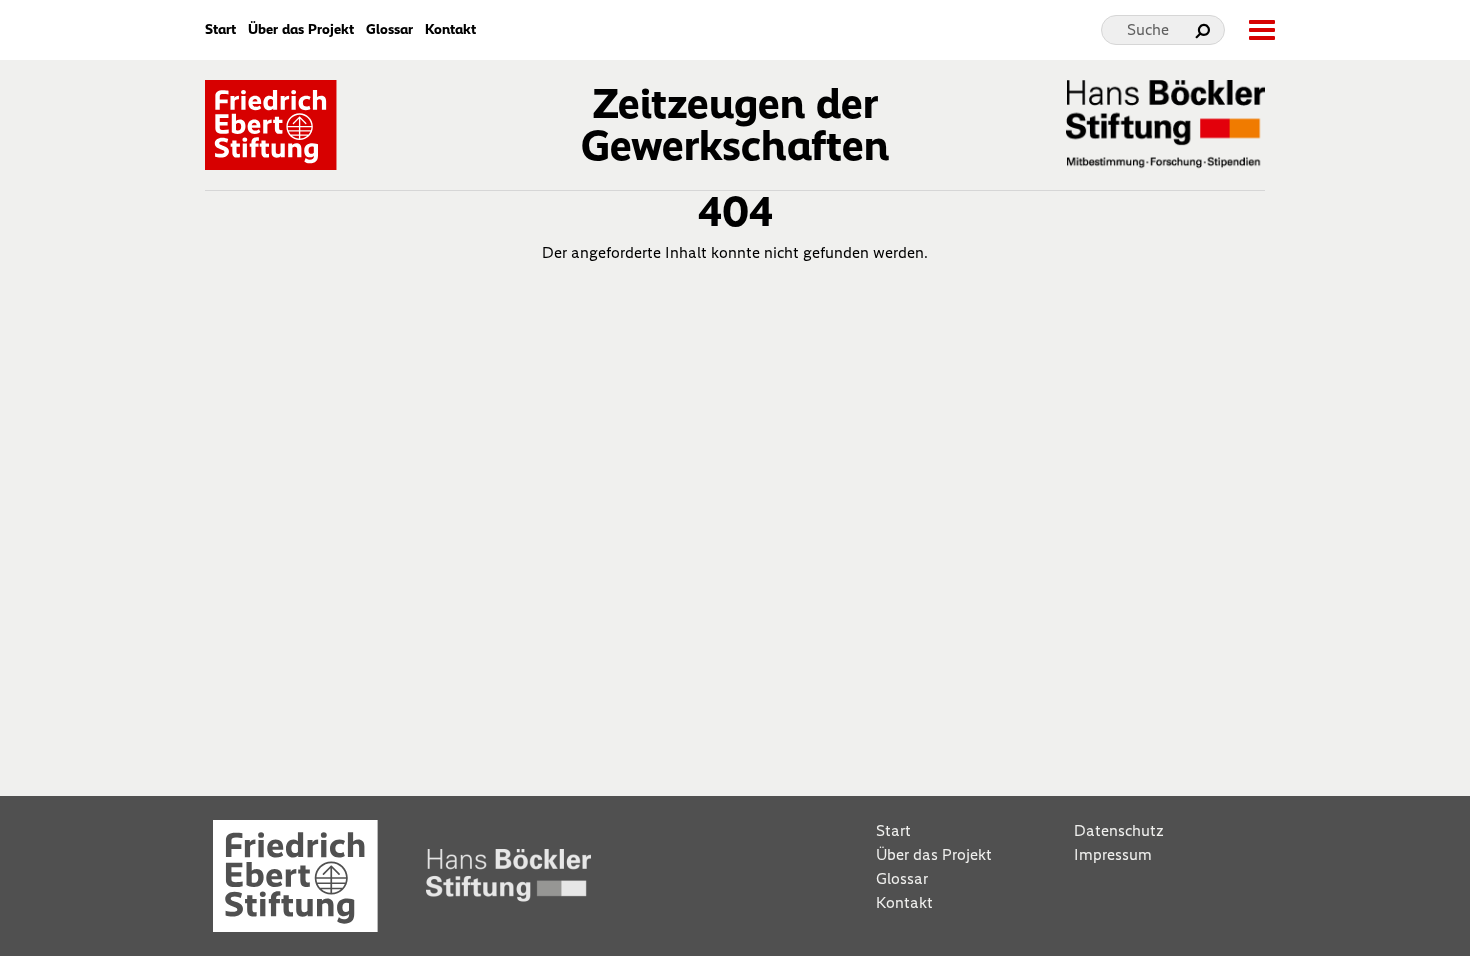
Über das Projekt (301, 30)
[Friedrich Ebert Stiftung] (271, 123)
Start (220, 30)
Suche (1148, 29)
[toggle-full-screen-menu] (1261, 30)
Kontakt (450, 30)
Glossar (389, 30)
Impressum (1113, 854)
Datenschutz (1119, 830)
